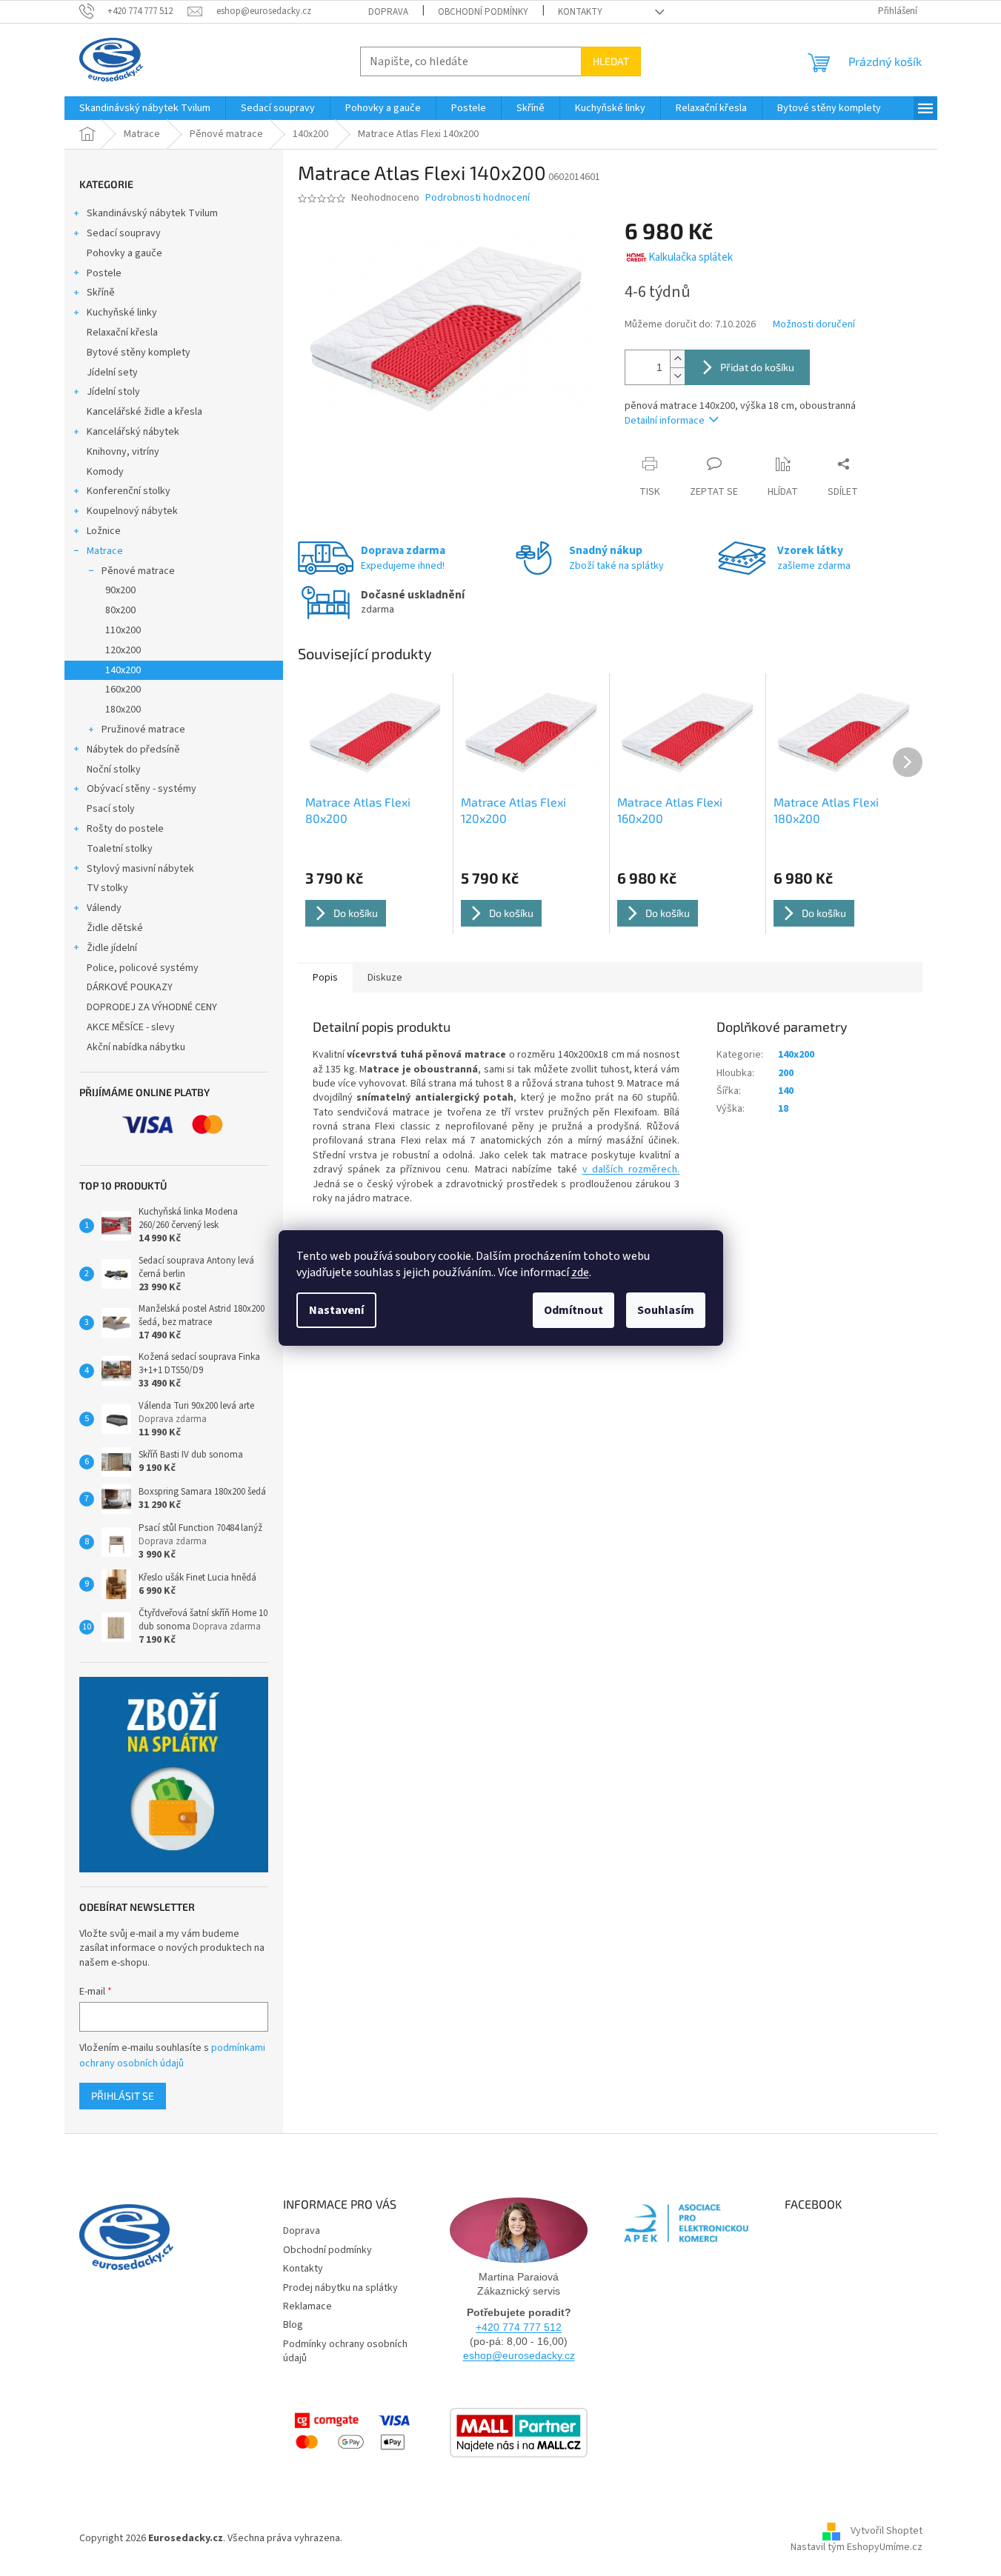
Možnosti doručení (814, 325)
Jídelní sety (112, 373)
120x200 (123, 650)
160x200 (123, 690)
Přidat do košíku (757, 367)
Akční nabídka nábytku (136, 1047)
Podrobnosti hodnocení (478, 198)
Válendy (104, 908)
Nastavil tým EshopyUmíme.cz (857, 2547)
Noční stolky (114, 770)
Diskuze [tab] (385, 978)
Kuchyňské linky (122, 313)
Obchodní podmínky (483, 12)
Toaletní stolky (120, 849)
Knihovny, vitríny (123, 452)
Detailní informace (665, 421)
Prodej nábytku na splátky (340, 2288)
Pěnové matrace (138, 571)
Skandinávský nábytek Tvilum (152, 213)
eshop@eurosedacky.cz (519, 2355)
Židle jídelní (112, 948)
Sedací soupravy (124, 233)
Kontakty (580, 12)
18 (783, 1109)
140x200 (123, 670)
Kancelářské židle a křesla (144, 412)
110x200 (123, 630)
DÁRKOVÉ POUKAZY (130, 987)
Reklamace (307, 2306)
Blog (293, 2325)
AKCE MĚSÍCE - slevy (131, 1027)
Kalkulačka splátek (691, 257)
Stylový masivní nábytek (140, 869)
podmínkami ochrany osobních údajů (172, 2055)
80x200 (120, 610)
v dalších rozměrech (630, 1169)
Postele (104, 273)
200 (786, 1073)
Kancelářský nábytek (133, 432)
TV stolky (107, 888)
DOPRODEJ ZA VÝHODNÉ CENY (152, 1007)
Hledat (611, 61)
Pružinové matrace (143, 730)
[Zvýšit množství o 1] (677, 359)
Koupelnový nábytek (132, 511)
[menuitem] (145, 108)
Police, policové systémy (143, 968)
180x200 (123, 710)
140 (786, 1091)
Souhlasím (666, 1310)
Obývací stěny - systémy (142, 789)
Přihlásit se (123, 2096)
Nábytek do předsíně (133, 750)
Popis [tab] (325, 978)
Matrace (105, 551)
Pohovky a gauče (124, 253)
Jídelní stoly (113, 392)
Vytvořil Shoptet (887, 2532)
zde (580, 1272)
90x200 (120, 590)
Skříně (101, 293)
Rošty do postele (125, 829)
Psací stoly (111, 809)
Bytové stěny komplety (139, 353)
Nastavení (336, 1310)
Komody (105, 472)
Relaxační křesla (122, 333)
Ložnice (104, 531)
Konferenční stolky (129, 491)
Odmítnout (573, 1310)
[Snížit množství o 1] (677, 376)
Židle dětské (115, 928)
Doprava (388, 12)
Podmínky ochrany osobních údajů (345, 2351)
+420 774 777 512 (519, 2327)
